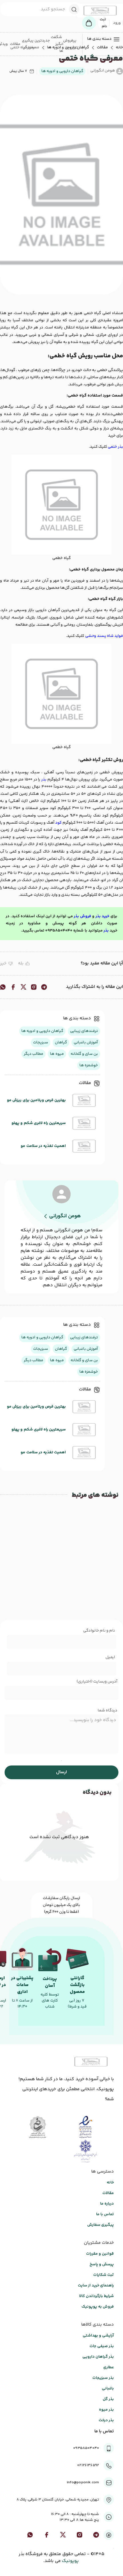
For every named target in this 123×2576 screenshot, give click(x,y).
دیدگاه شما (107, 1711)
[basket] (89, 23)
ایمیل (110, 1657)
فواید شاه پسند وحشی (104, 636)
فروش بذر (83, 916)
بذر (44, 780)
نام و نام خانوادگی (99, 1631)
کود (58, 823)
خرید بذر (103, 916)
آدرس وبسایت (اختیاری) (97, 1682)
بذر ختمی (115, 447)
